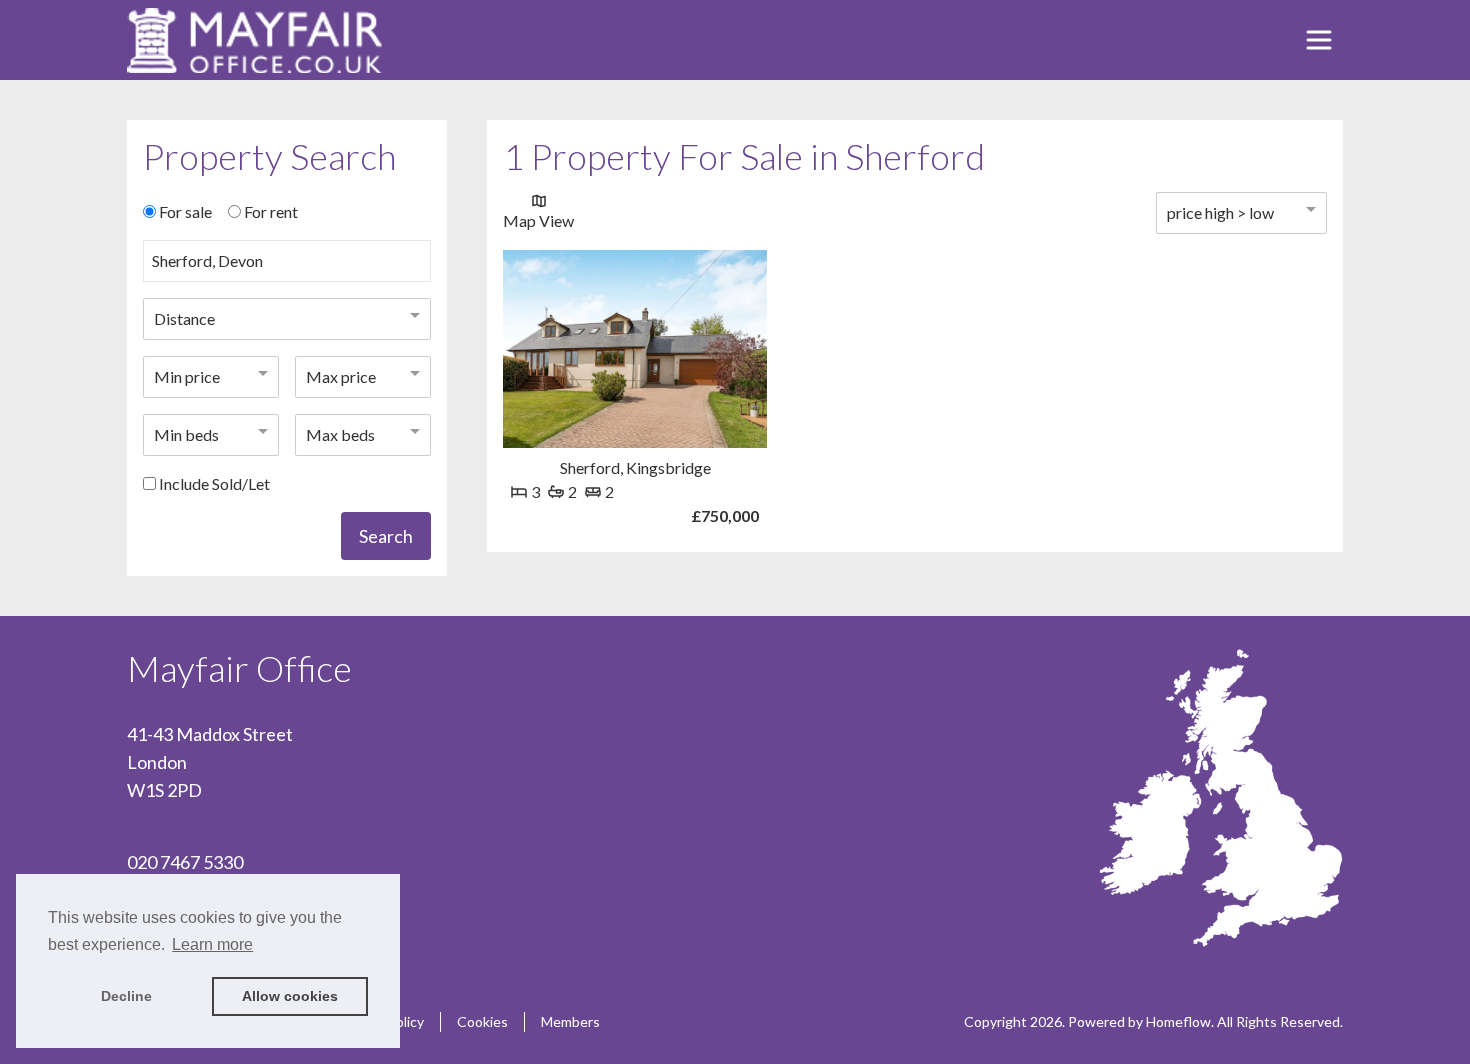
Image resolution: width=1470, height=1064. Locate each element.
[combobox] (287, 269)
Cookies (482, 1021)
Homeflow (1178, 1021)
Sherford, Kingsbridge (635, 467)
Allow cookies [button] (290, 996)
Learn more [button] (212, 944)
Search (386, 536)
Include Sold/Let (214, 483)
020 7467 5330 (185, 862)
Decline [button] (126, 996)
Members (570, 1021)
